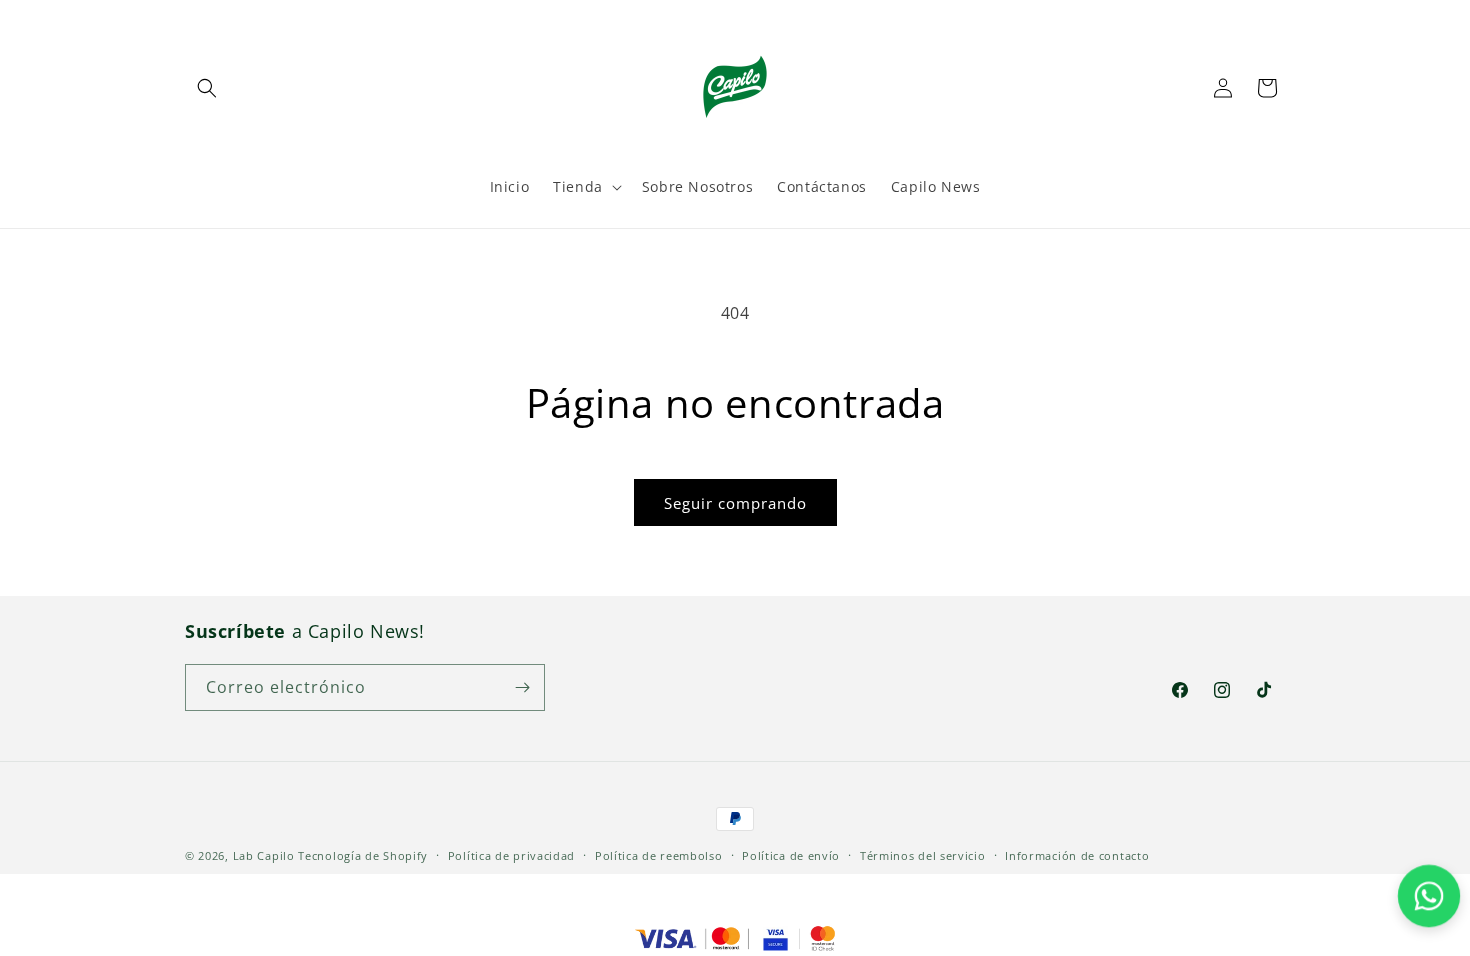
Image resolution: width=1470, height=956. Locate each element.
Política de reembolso (659, 855)
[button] (207, 88)
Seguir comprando (735, 503)
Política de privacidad (511, 855)
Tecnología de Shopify (363, 855)
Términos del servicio (923, 855)
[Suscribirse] (522, 687)
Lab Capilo (264, 855)
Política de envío (791, 855)
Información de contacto (1077, 855)
